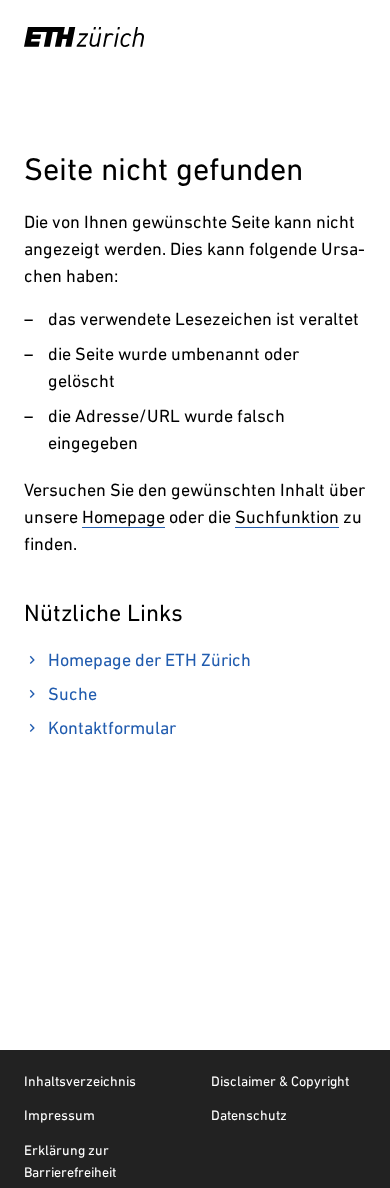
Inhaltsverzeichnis (80, 1081)
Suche (72, 693)
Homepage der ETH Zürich (149, 659)
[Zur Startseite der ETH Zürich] (84, 37)
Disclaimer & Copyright (280, 1081)
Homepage (123, 516)
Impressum (59, 1115)
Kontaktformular (112, 727)
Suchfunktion (287, 516)
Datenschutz (249, 1115)
